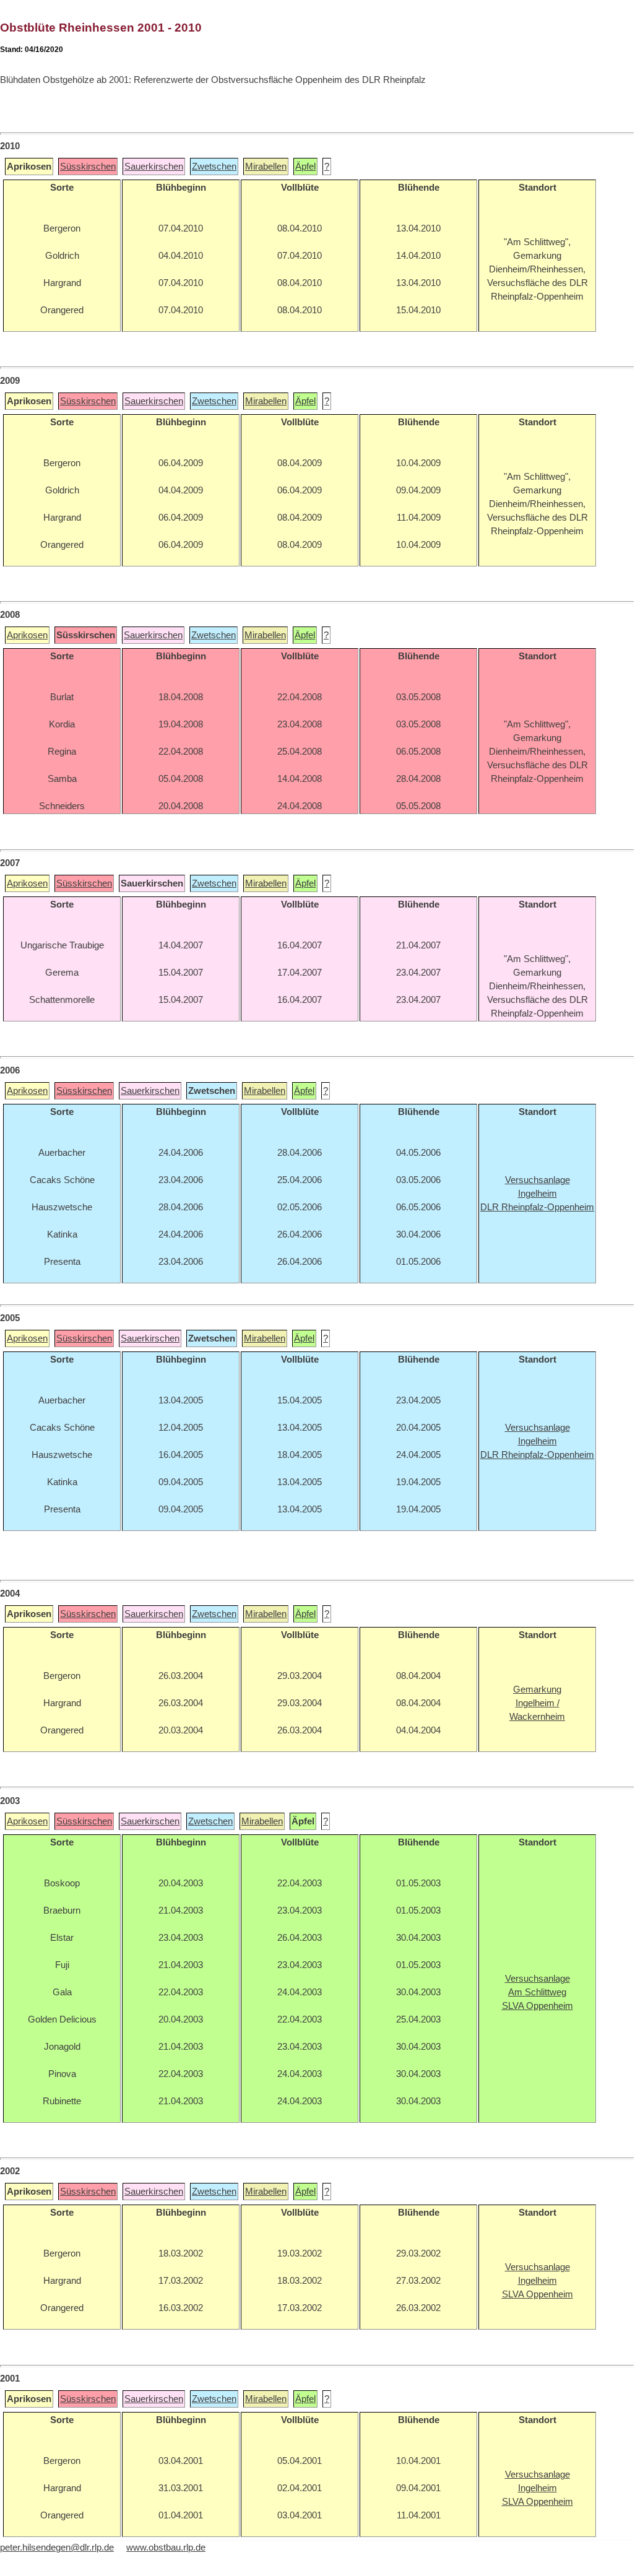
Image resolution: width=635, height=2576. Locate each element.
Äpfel (305, 167)
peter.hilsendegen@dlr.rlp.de (57, 2548)
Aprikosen (27, 635)
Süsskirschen (88, 167)
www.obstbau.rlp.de (166, 2548)
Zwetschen (214, 167)
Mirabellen (266, 167)
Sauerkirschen (154, 167)
